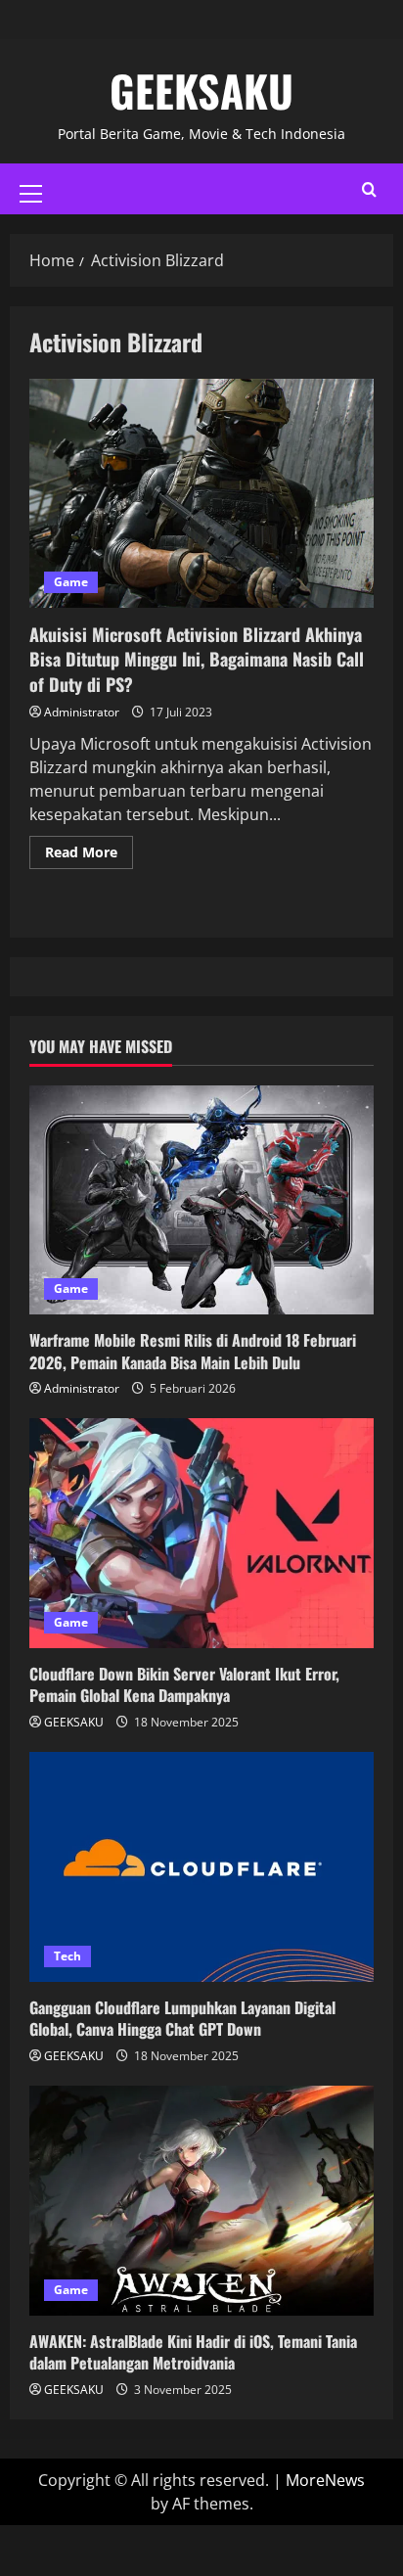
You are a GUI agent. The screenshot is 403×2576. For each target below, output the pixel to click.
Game (71, 582)
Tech (67, 1956)
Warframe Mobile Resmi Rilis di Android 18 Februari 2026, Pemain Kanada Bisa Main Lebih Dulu (193, 1351)
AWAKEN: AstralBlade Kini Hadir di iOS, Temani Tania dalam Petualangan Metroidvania (193, 2352)
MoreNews (325, 2480)
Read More (89, 849)
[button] (31, 194)
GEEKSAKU (201, 91)
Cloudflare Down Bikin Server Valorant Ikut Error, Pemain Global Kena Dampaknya (184, 1684)
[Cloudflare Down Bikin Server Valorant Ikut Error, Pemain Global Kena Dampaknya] (201, 1533)
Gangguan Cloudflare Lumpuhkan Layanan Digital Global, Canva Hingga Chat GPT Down (182, 2018)
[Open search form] (369, 189)
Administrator (82, 712)
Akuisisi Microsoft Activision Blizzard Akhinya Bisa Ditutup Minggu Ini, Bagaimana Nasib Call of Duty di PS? (201, 494)
